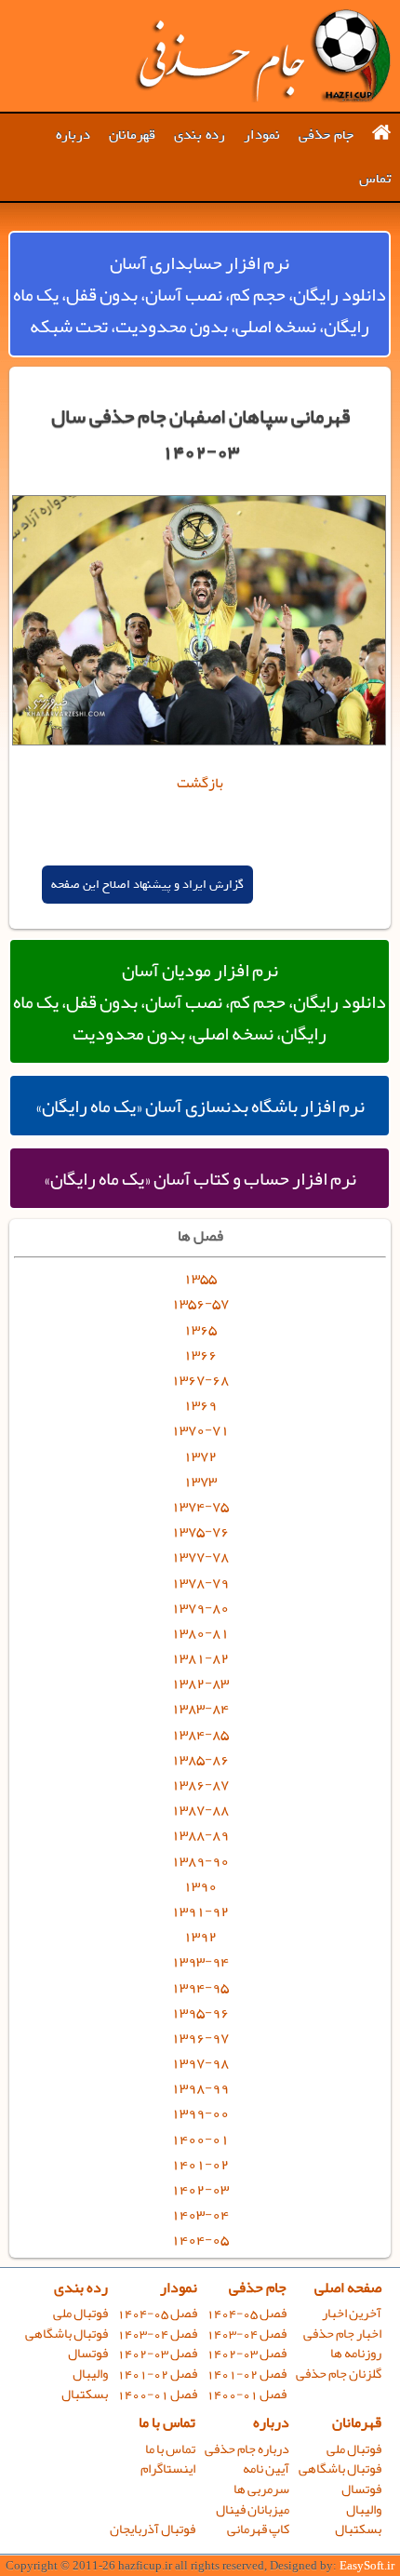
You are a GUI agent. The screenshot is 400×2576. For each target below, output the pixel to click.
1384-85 (200, 1734)
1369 (200, 1404)
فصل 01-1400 (247, 2394)
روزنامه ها (356, 2353)
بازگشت (200, 783)
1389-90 (200, 1860)
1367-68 (200, 1379)
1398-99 (200, 2087)
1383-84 (200, 1708)
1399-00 (200, 2113)
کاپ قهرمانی (258, 2529)
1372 (200, 1456)
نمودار (262, 135)
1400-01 (200, 2139)
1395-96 (200, 2012)
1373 (200, 1481)
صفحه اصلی (348, 2288)
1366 (200, 1354)
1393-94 (200, 1961)
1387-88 (200, 1809)
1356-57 (200, 1303)
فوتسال (88, 2353)
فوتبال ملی (80, 2313)
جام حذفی (326, 135)
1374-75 (200, 1506)
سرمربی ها (261, 2489)
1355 (200, 1278)
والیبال (90, 2374)
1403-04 (200, 2214)
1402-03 (200, 2189)
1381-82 (200, 1657)
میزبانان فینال (253, 2509)
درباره (73, 135)
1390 (200, 1885)
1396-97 (200, 2037)
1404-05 (200, 2239)
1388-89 (200, 1834)
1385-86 (200, 1759)
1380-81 (200, 1632)
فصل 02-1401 (247, 2374)
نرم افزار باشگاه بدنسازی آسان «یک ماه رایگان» (200, 1106)
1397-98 (200, 2062)
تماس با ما (167, 2422)
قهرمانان (132, 135)
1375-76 (200, 1531)
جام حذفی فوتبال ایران (262, 56)
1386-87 (200, 1784)
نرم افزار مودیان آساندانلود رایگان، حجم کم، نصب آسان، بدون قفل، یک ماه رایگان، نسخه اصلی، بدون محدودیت (200, 1001)
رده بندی (200, 135)
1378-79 (200, 1582)
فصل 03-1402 (247, 2353)
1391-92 (200, 1911)
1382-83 (200, 1683)
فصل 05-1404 (247, 2313)
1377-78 (200, 1556)
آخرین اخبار (352, 2313)
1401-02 (200, 2164)
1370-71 (200, 1429)
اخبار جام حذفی (342, 2334)
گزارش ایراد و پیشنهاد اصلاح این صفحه (147, 885)
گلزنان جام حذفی (339, 2374)
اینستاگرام (168, 2469)
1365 (200, 1329)
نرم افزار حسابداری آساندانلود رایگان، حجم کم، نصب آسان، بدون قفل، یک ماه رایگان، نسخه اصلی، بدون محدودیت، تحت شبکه (200, 294)
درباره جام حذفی (247, 2449)
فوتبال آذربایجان (153, 2529)
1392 (200, 1936)
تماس (375, 179)
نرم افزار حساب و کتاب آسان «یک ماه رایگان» (200, 1178)
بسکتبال (85, 2394)
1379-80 (200, 1607)
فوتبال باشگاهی (67, 2334)
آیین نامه (266, 2469)
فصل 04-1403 (247, 2334)
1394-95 (200, 1987)
